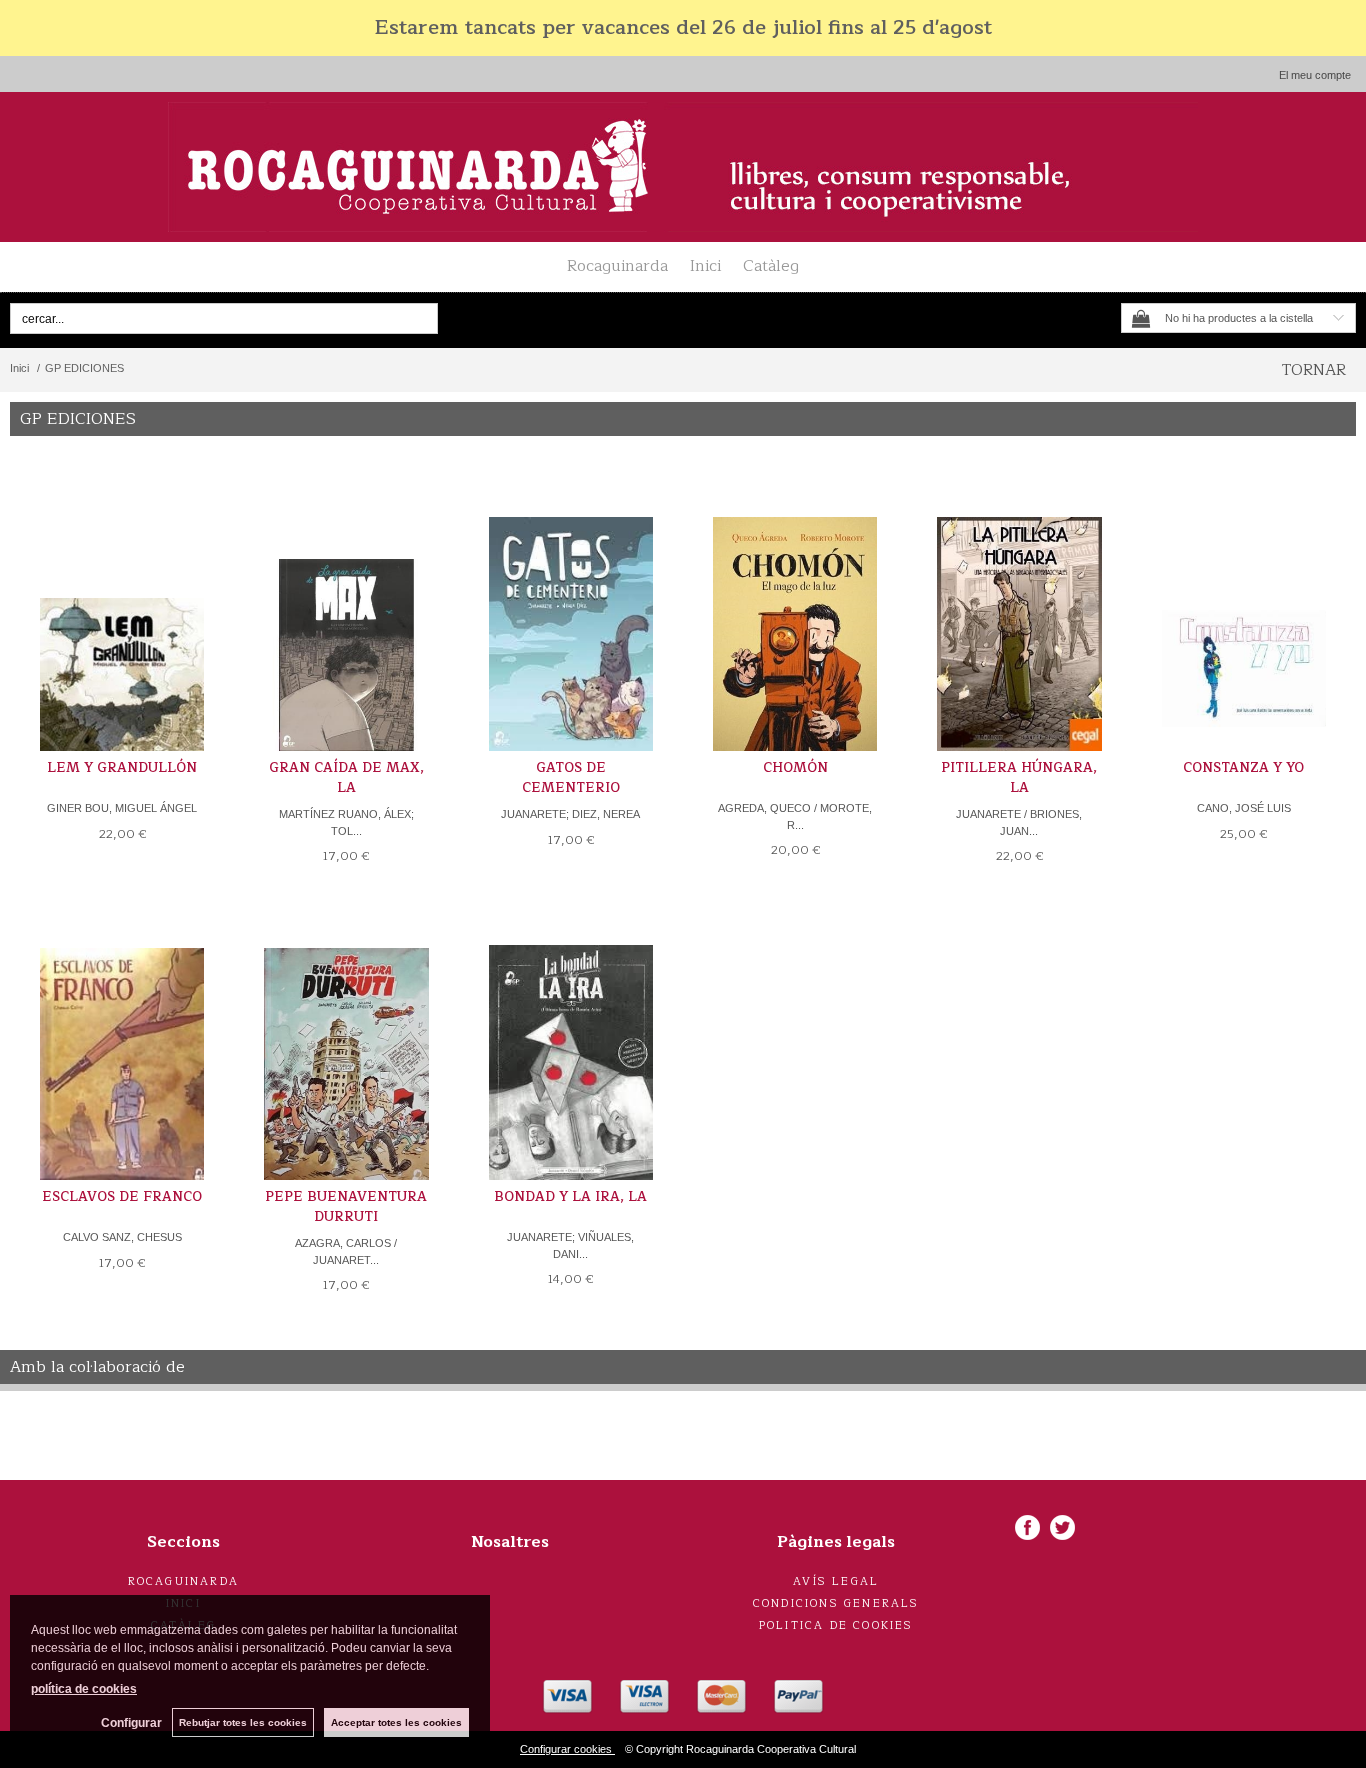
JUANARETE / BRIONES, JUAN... (1019, 822)
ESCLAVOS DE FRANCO (122, 1197)
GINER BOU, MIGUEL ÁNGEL (122, 808)
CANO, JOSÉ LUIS (1244, 808)
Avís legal (836, 1581)
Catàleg (771, 266)
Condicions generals (836, 1603)
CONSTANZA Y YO (1243, 768)
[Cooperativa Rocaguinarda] (683, 167)
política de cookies (84, 1689)
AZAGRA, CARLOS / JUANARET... (346, 1251)
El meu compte (1315, 75)
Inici (705, 266)
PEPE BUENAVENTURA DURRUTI (346, 1207)
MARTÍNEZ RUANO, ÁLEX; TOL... (346, 822)
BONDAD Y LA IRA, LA (570, 1197)
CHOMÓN (795, 768)
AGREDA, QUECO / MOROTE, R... (795, 816)
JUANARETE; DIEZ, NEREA (570, 814)
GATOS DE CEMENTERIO (571, 778)
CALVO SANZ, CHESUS (122, 1237)
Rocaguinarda (617, 266)
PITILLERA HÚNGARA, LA (1019, 778)
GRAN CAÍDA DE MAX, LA (346, 778)
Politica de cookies (836, 1625)
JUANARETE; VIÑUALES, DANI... (570, 1245)
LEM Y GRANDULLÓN (122, 768)
